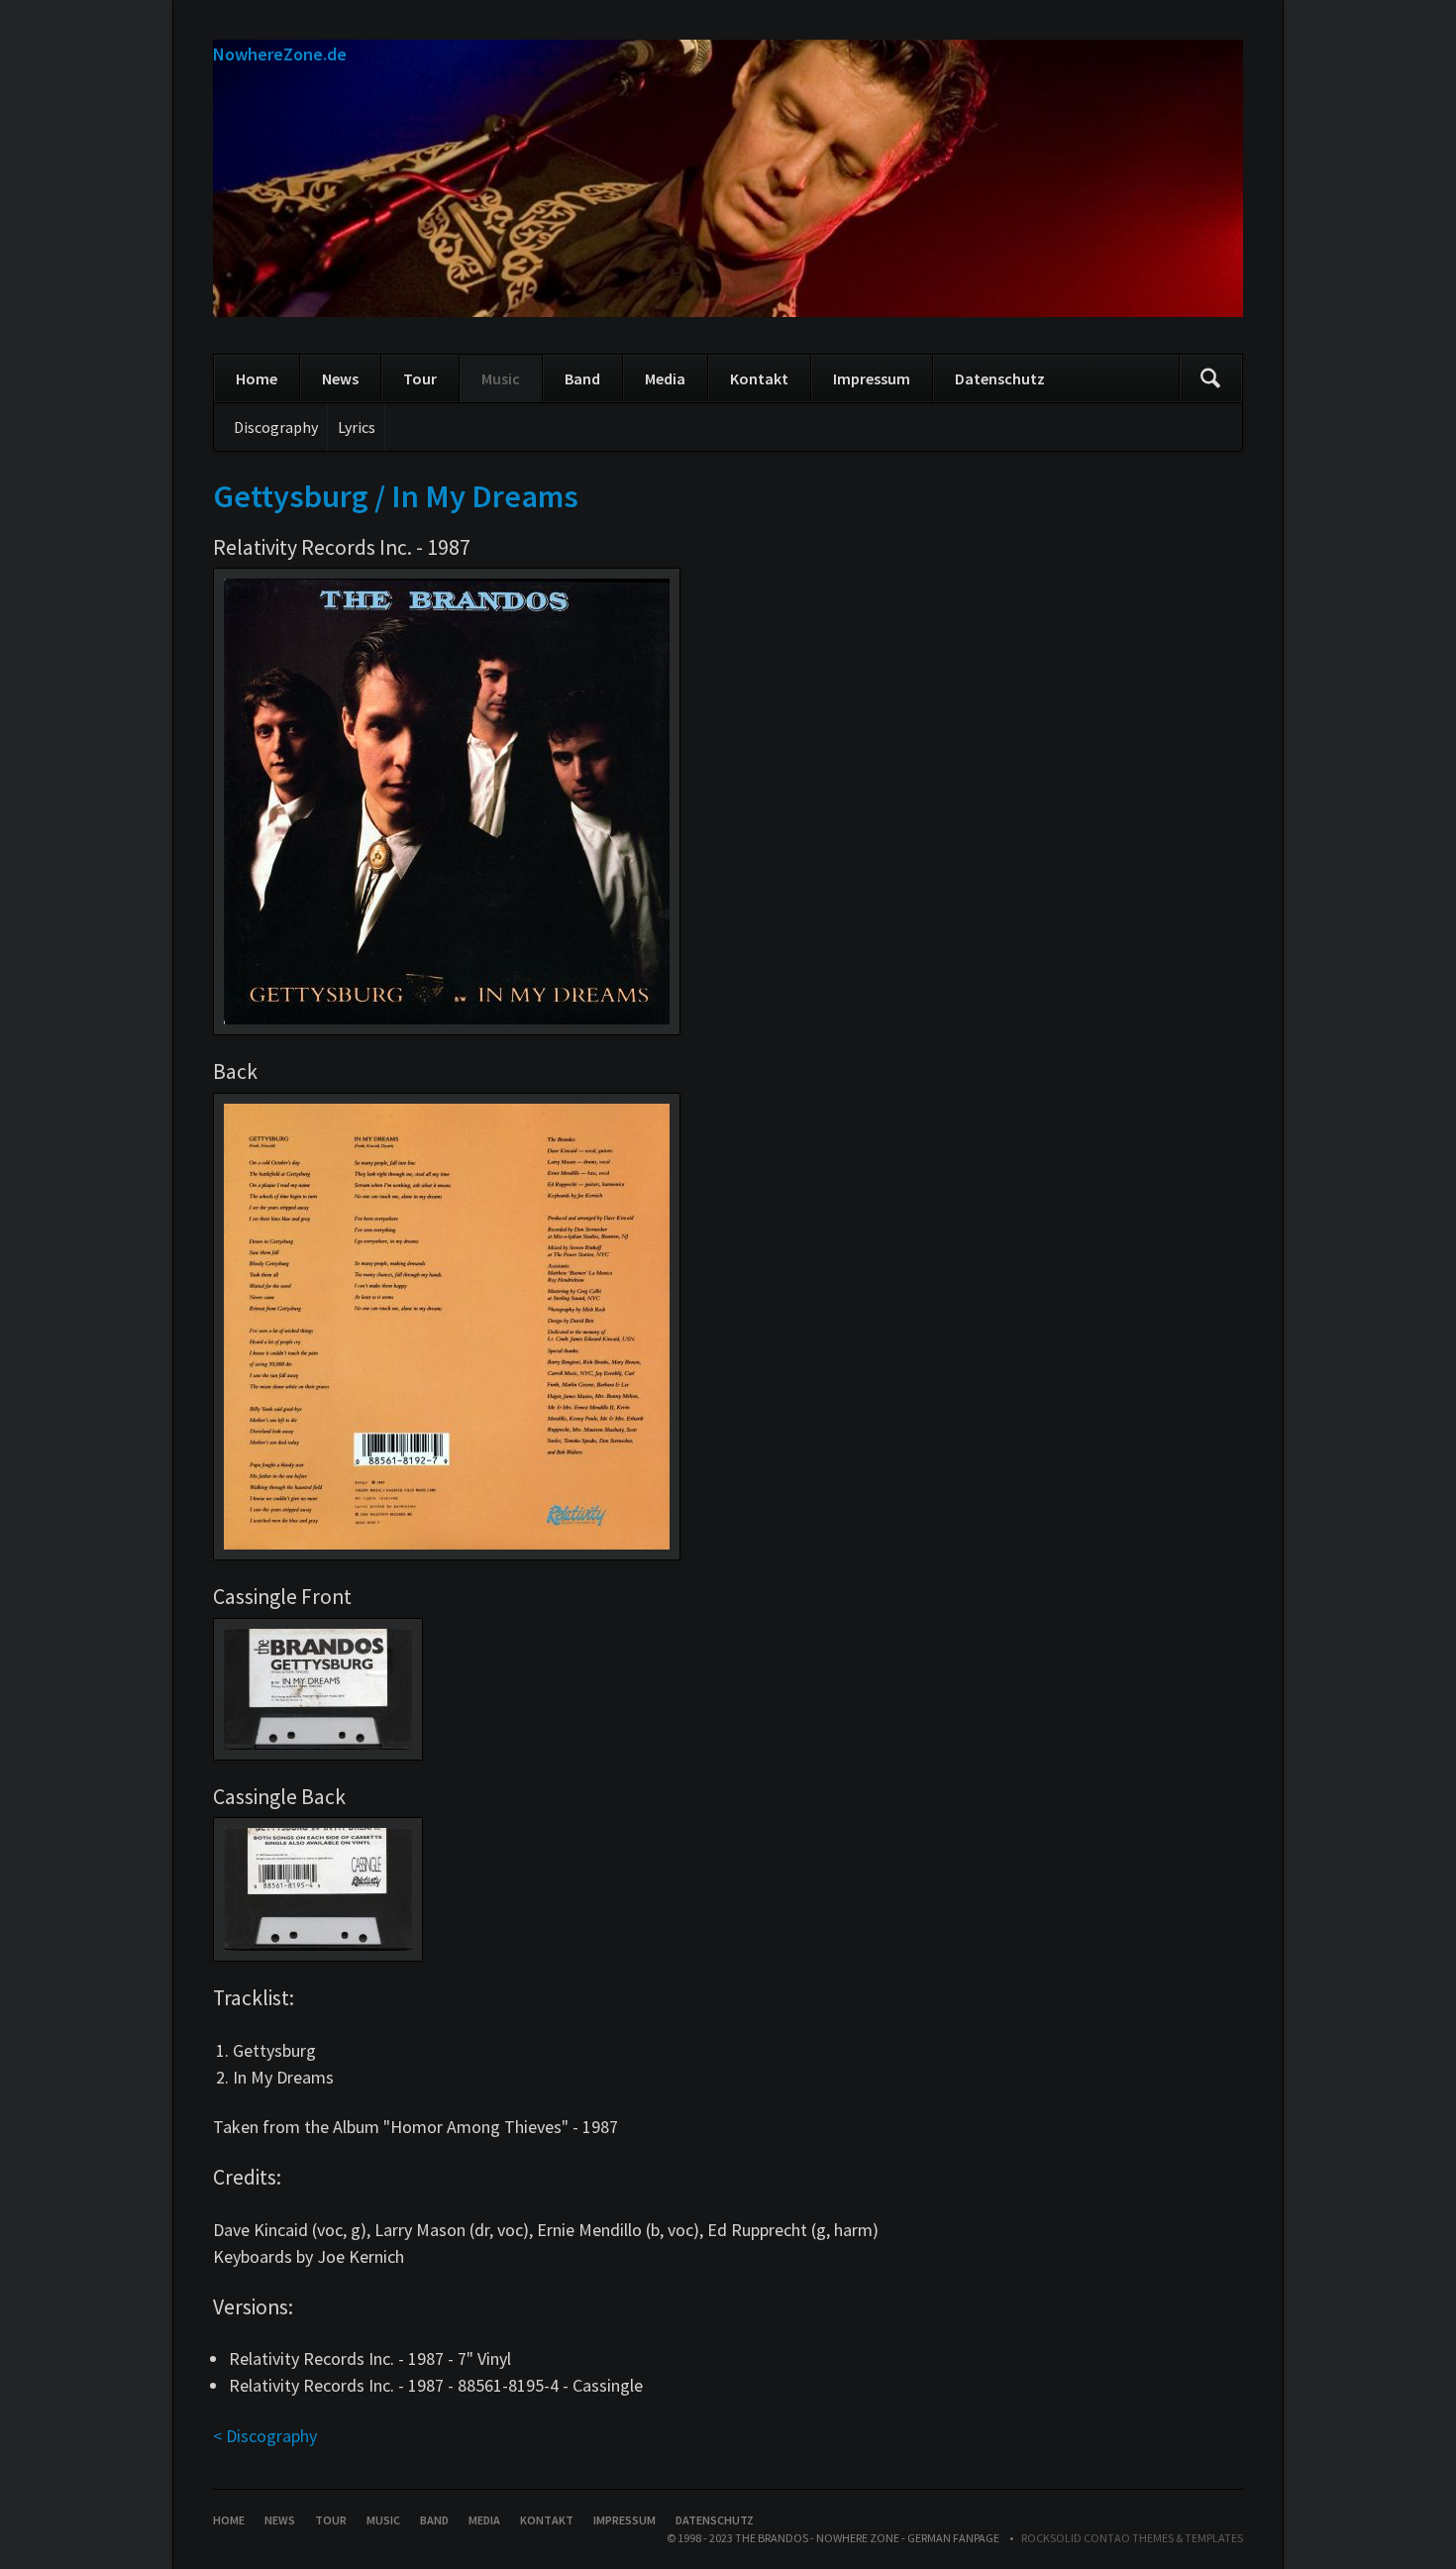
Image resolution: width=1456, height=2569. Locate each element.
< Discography (265, 2436)
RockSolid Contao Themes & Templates (1132, 2538)
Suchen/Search (1210, 378)
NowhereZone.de (280, 54)
